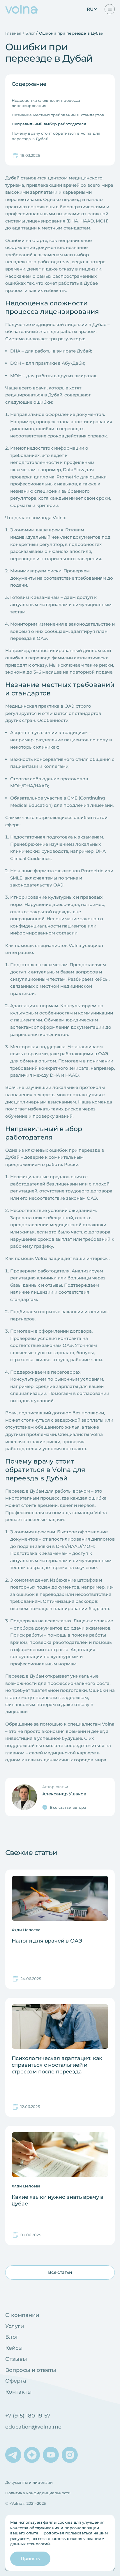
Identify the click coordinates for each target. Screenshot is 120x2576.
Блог (12, 2337)
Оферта (16, 2381)
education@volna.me (33, 2427)
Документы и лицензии (29, 2482)
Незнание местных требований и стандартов (58, 115)
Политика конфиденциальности (38, 2493)
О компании (22, 2315)
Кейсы (14, 2348)
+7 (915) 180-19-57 (28, 2416)
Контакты (18, 2392)
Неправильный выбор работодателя (49, 124)
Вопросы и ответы (31, 2370)
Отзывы (16, 2359)
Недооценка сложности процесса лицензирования (46, 103)
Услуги (15, 2326)
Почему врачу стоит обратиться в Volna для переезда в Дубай (56, 136)
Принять (30, 2558)
